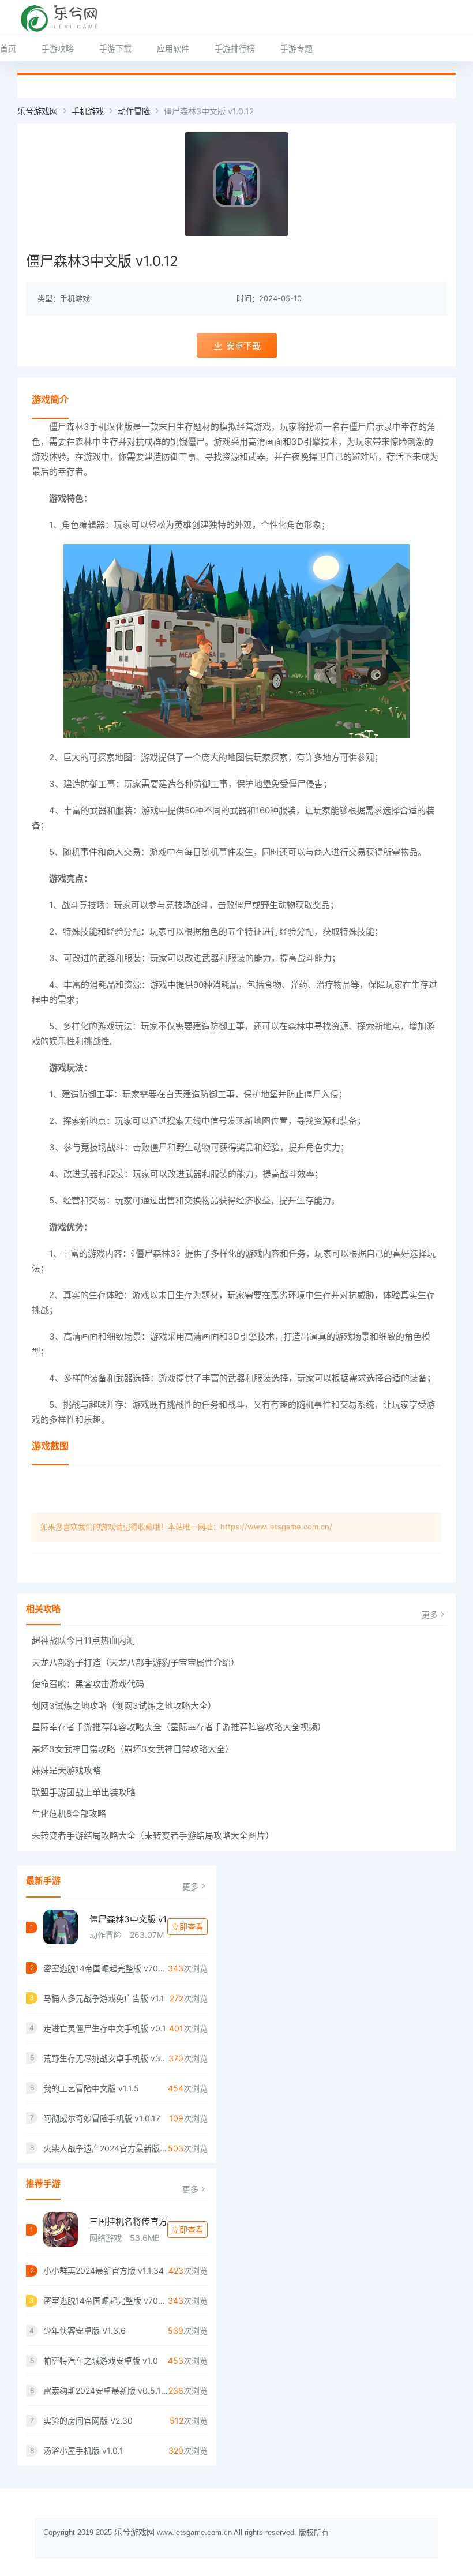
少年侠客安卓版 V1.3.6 (85, 2331)
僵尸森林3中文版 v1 (128, 1919)
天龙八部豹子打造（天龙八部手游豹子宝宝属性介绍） (136, 1662)
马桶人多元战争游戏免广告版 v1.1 (104, 1998)
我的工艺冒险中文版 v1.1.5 (91, 2088)
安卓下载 (243, 346)
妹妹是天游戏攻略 (66, 1770)
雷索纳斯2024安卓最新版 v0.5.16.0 (106, 2391)
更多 (430, 1615)
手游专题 (296, 48)
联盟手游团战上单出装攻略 (84, 1792)
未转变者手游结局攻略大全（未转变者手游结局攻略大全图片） (153, 1836)
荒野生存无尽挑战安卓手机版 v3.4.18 (106, 2058)
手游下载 (115, 48)
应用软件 (173, 48)
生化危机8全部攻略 (69, 1814)
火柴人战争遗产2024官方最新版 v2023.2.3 (106, 2148)
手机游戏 (88, 111)
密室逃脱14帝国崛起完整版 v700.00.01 (106, 1968)
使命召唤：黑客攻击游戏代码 (88, 1684)
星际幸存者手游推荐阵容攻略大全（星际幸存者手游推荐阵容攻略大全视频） (179, 1727)
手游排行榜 (235, 48)
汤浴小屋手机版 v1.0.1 (83, 2451)
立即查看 (187, 1927)
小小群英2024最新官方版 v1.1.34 (104, 2271)
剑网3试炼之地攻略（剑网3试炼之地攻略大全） (124, 1706)
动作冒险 (134, 111)
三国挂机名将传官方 (128, 2221)
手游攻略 (58, 48)
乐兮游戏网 (37, 111)
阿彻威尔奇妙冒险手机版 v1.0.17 (102, 2118)
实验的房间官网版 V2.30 (88, 2421)
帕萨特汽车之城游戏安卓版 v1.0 (101, 2361)
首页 (8, 48)
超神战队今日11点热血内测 (83, 1641)
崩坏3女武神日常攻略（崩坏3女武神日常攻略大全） (133, 1749)
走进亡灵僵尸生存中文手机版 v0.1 (105, 2028)
